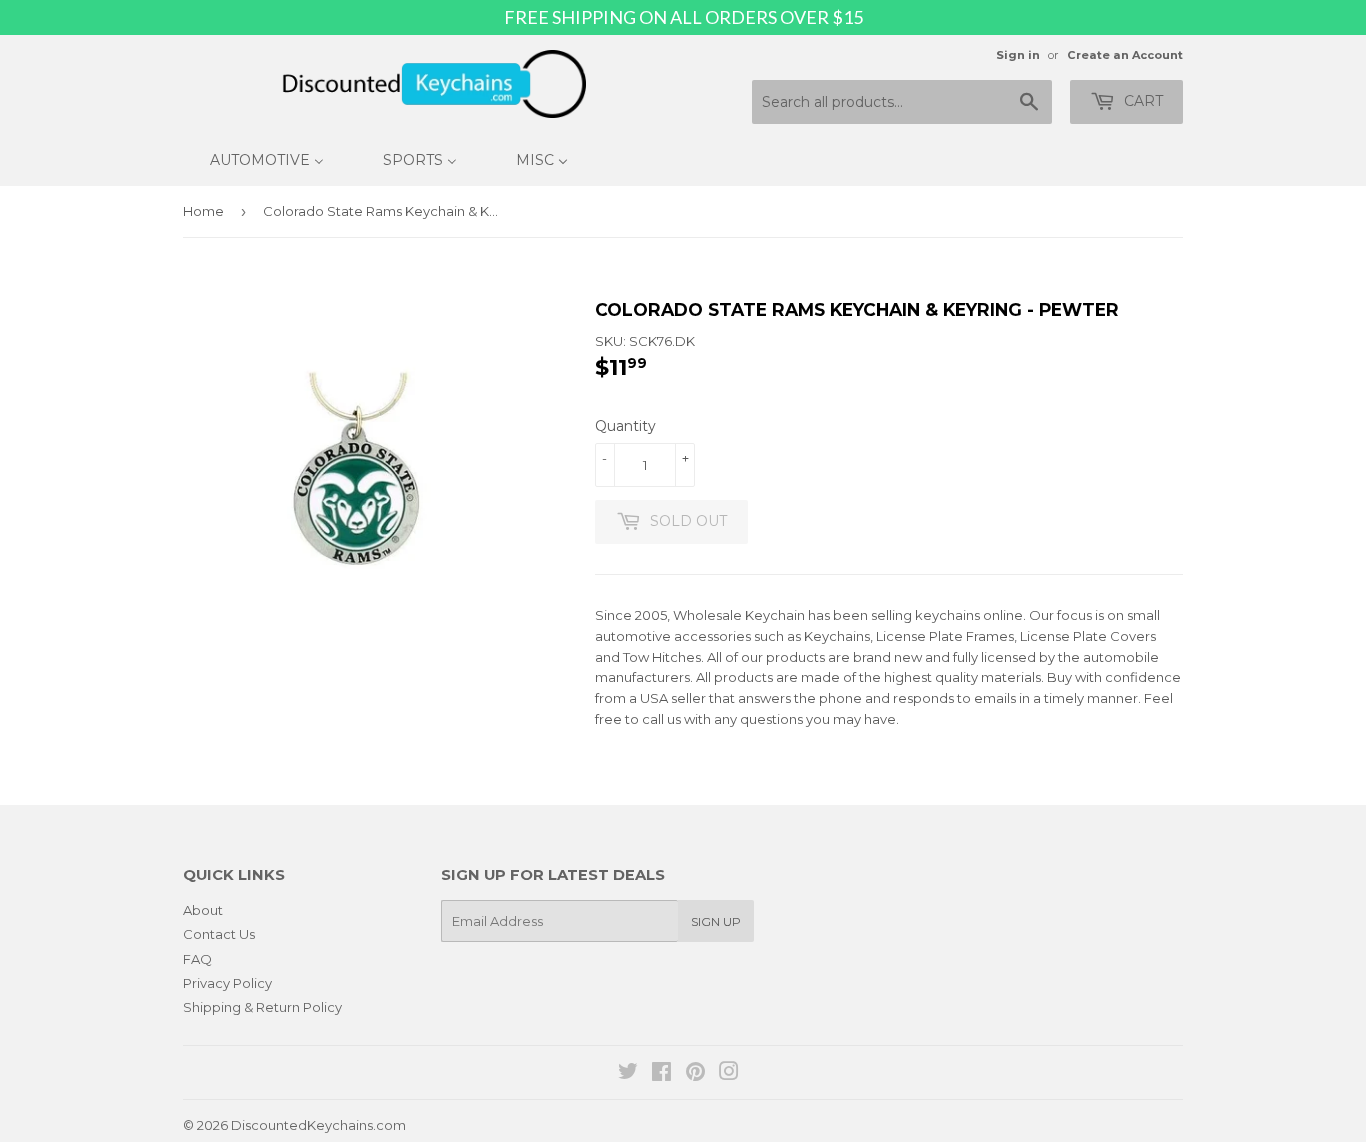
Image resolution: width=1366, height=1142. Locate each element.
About (203, 910)
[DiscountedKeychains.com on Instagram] (729, 1074)
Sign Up (716, 921)
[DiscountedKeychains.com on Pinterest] (695, 1074)
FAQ (197, 959)
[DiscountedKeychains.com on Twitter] (628, 1074)
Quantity (625, 426)
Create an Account (1125, 55)
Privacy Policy (227, 983)
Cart (1141, 101)
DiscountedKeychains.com (318, 1125)
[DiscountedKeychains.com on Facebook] (661, 1074)
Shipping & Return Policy (262, 1007)
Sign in (1018, 55)
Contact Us (219, 934)
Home (203, 211)
